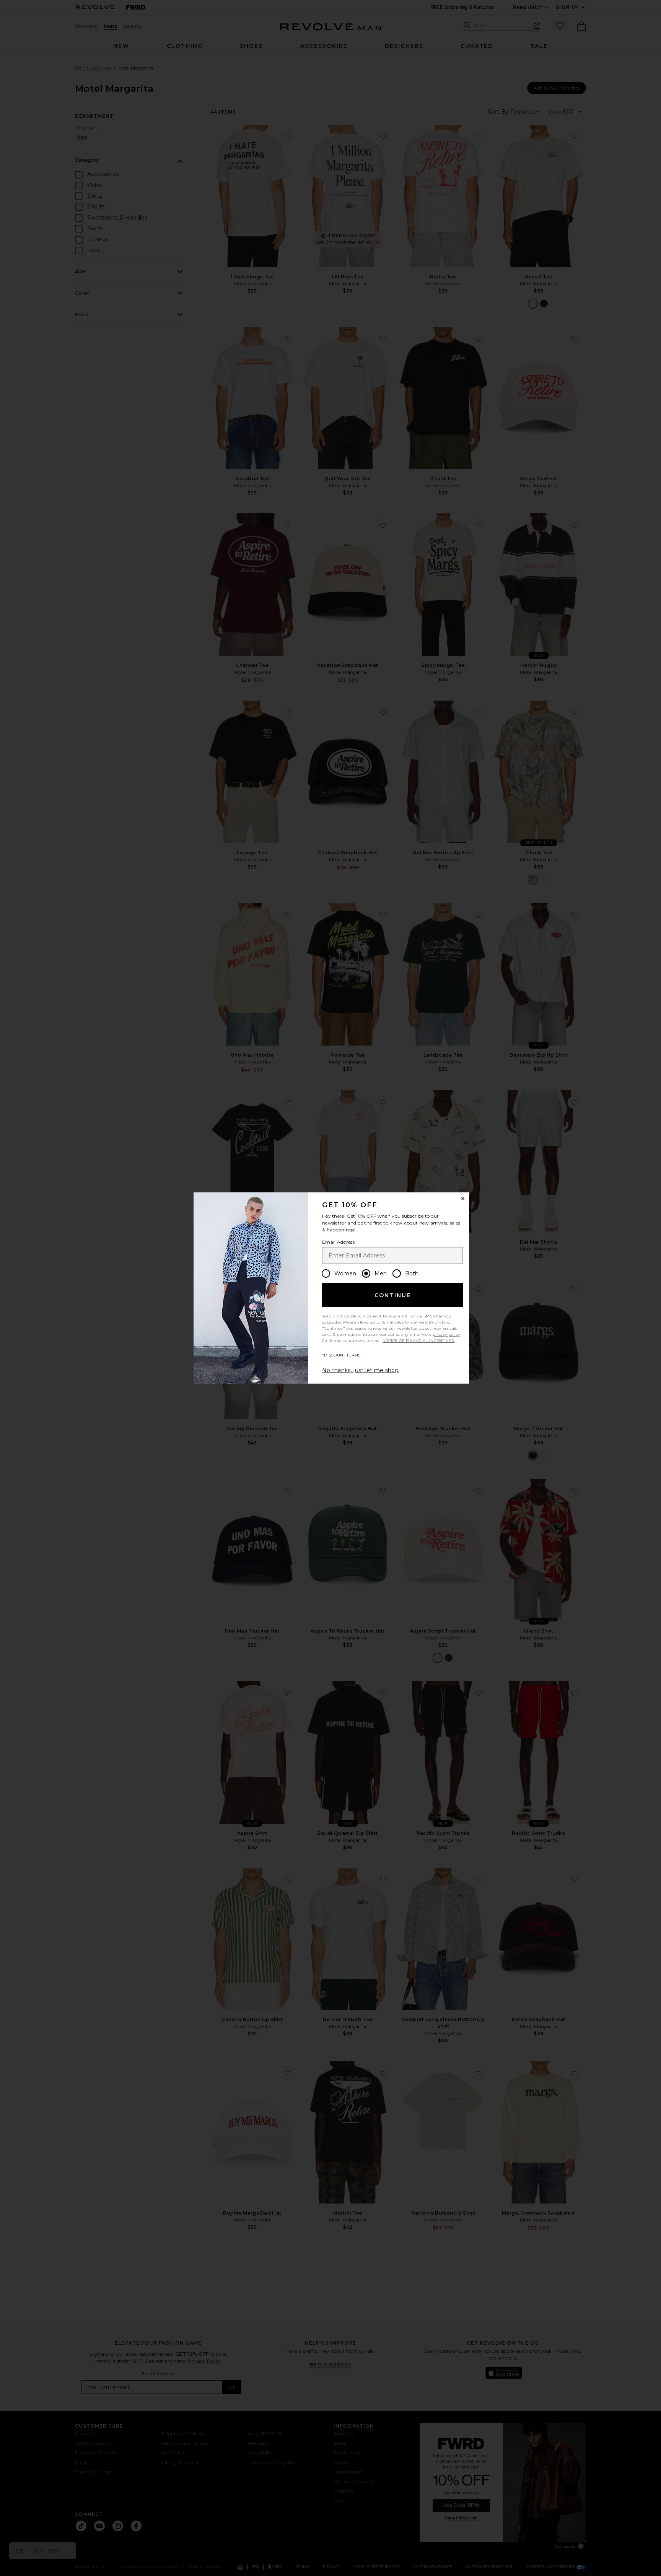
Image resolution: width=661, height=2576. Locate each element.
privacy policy (446, 1334)
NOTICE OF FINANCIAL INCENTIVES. (418, 1341)
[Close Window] (463, 1199)
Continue (393, 1295)
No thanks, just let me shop (360, 1370)
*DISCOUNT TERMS (341, 1355)
